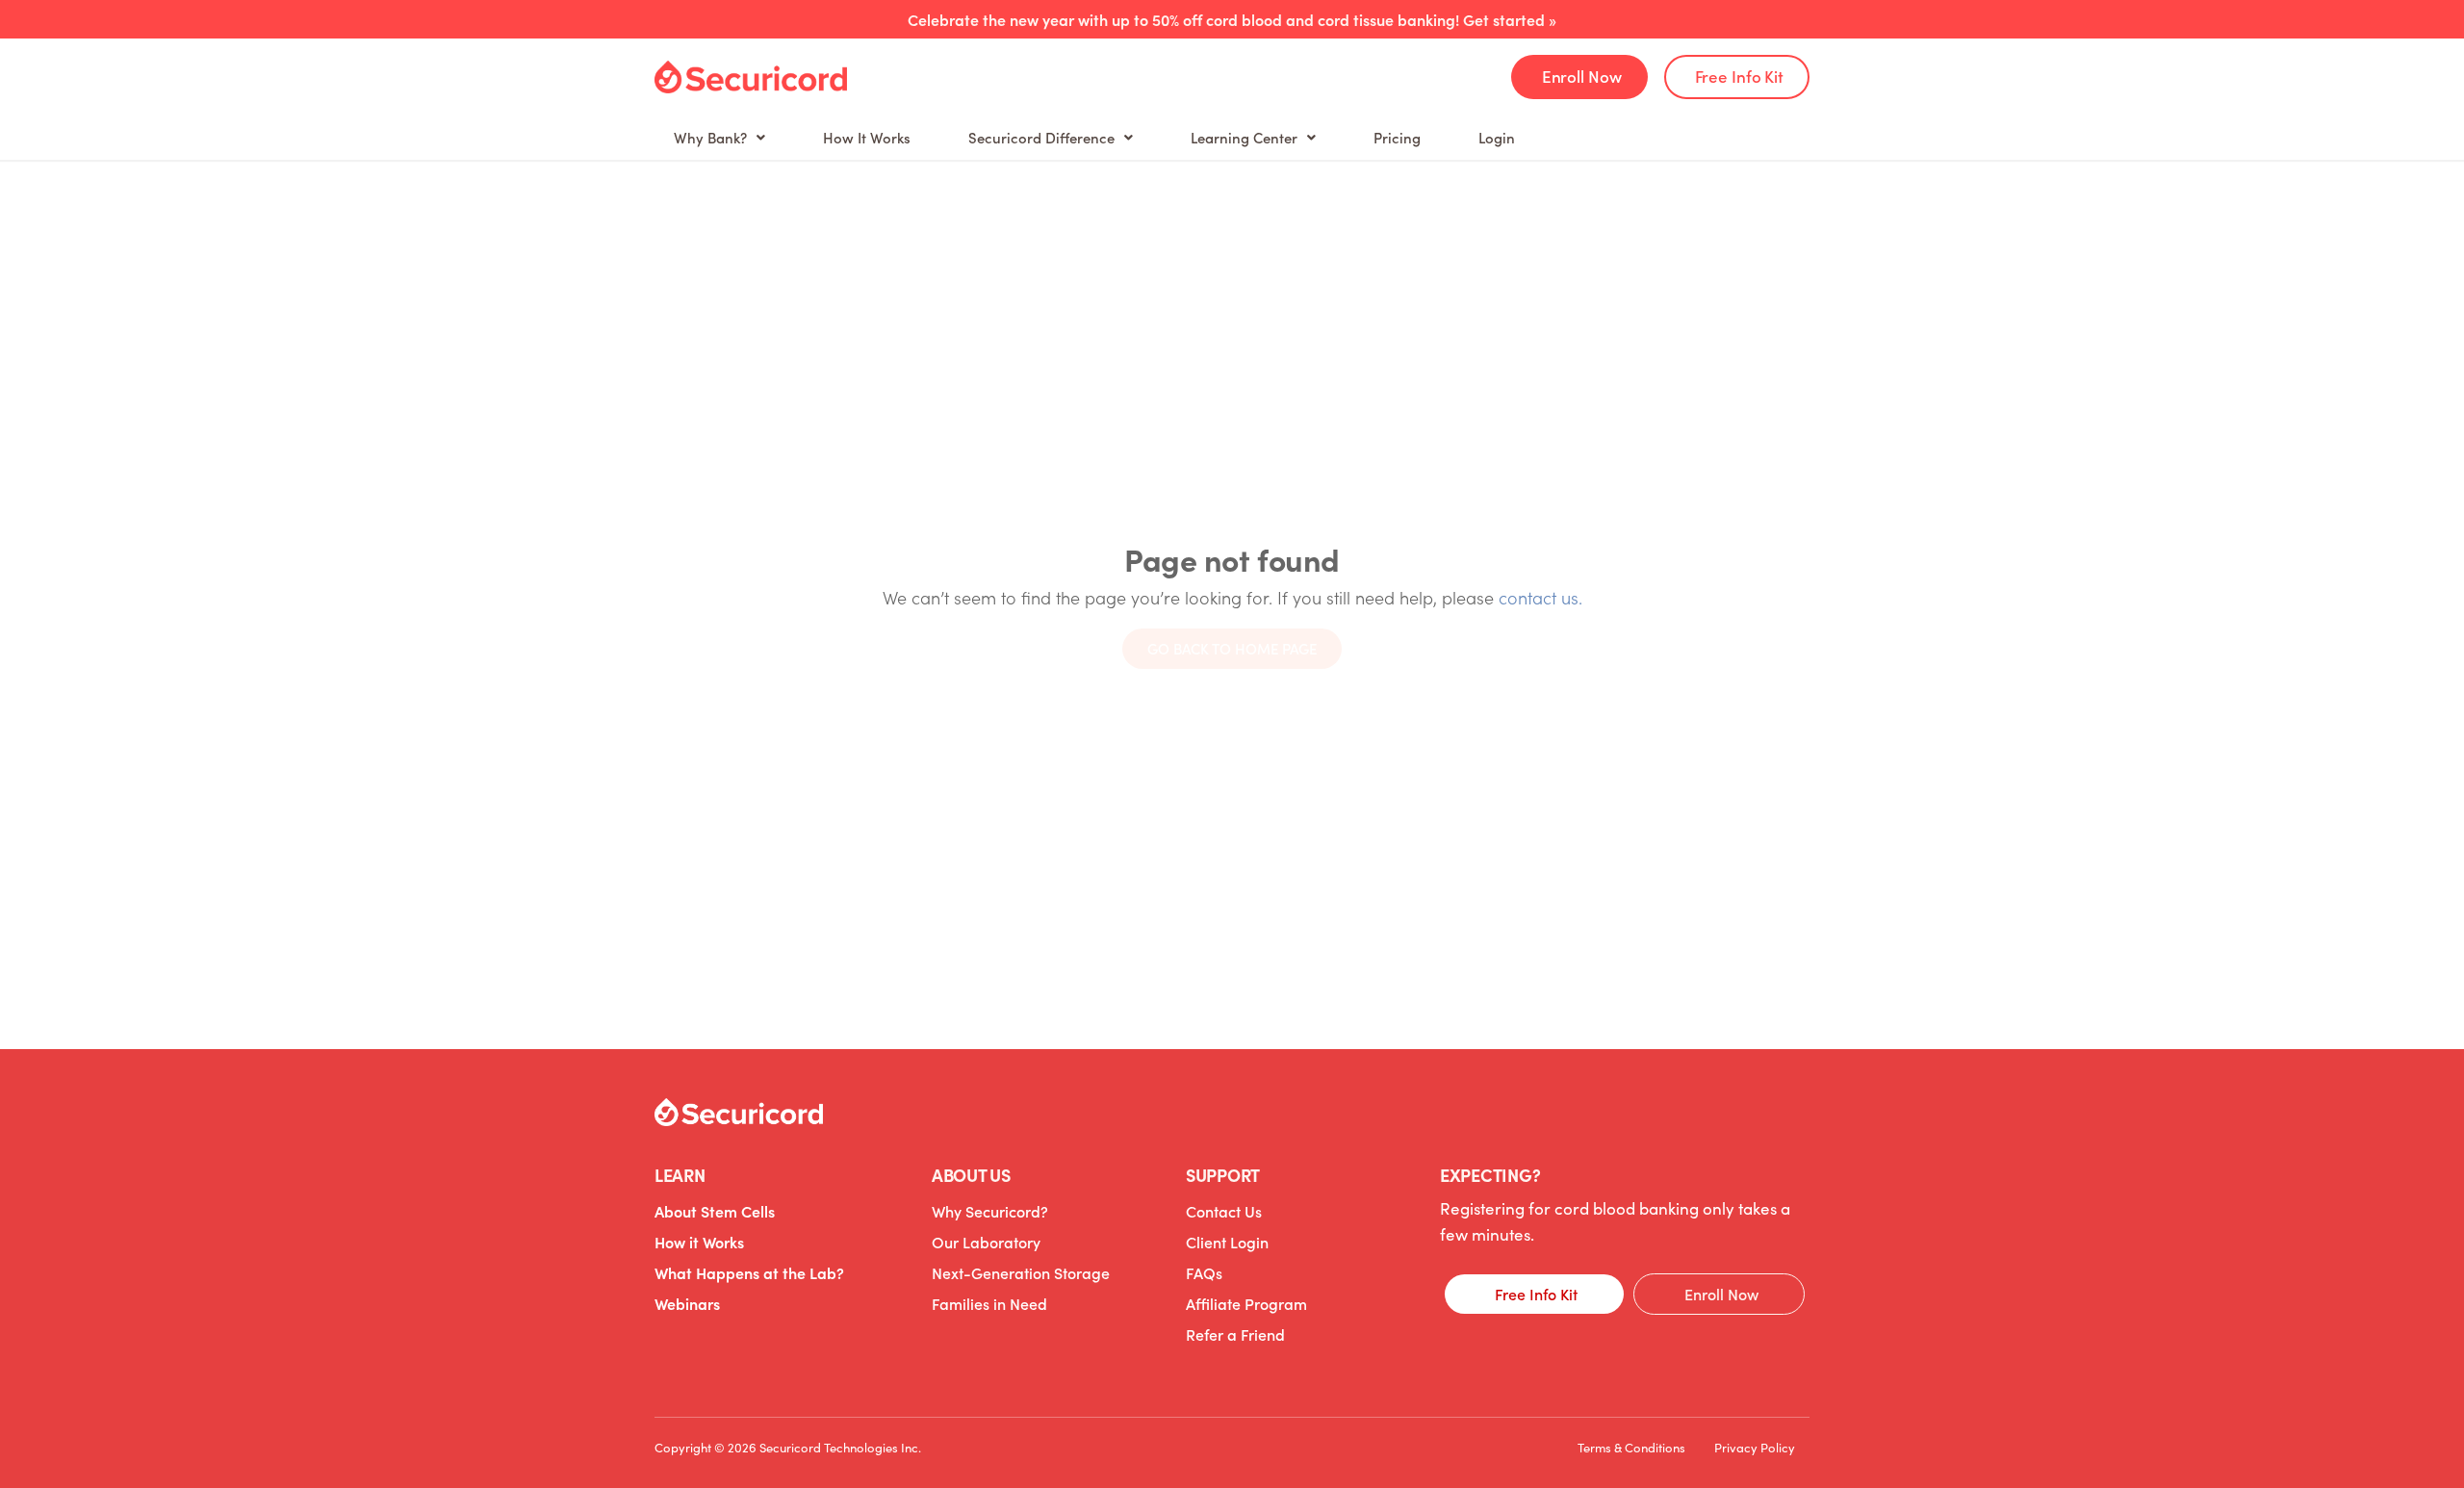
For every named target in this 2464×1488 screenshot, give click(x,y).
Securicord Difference (1041, 137)
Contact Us (1224, 1211)
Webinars (687, 1303)
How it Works (699, 1242)
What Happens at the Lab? (749, 1272)
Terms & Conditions (1631, 1448)
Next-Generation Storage (1021, 1272)
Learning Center (1244, 137)
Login (1497, 137)
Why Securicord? (990, 1211)
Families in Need (989, 1303)
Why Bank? (710, 137)
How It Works (867, 137)
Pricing (1397, 137)
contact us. (1540, 597)
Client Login (1227, 1242)
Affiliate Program (1246, 1303)
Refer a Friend (1235, 1334)
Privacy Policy (1755, 1448)
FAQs (1204, 1272)
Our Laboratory (986, 1242)
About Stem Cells (715, 1211)
